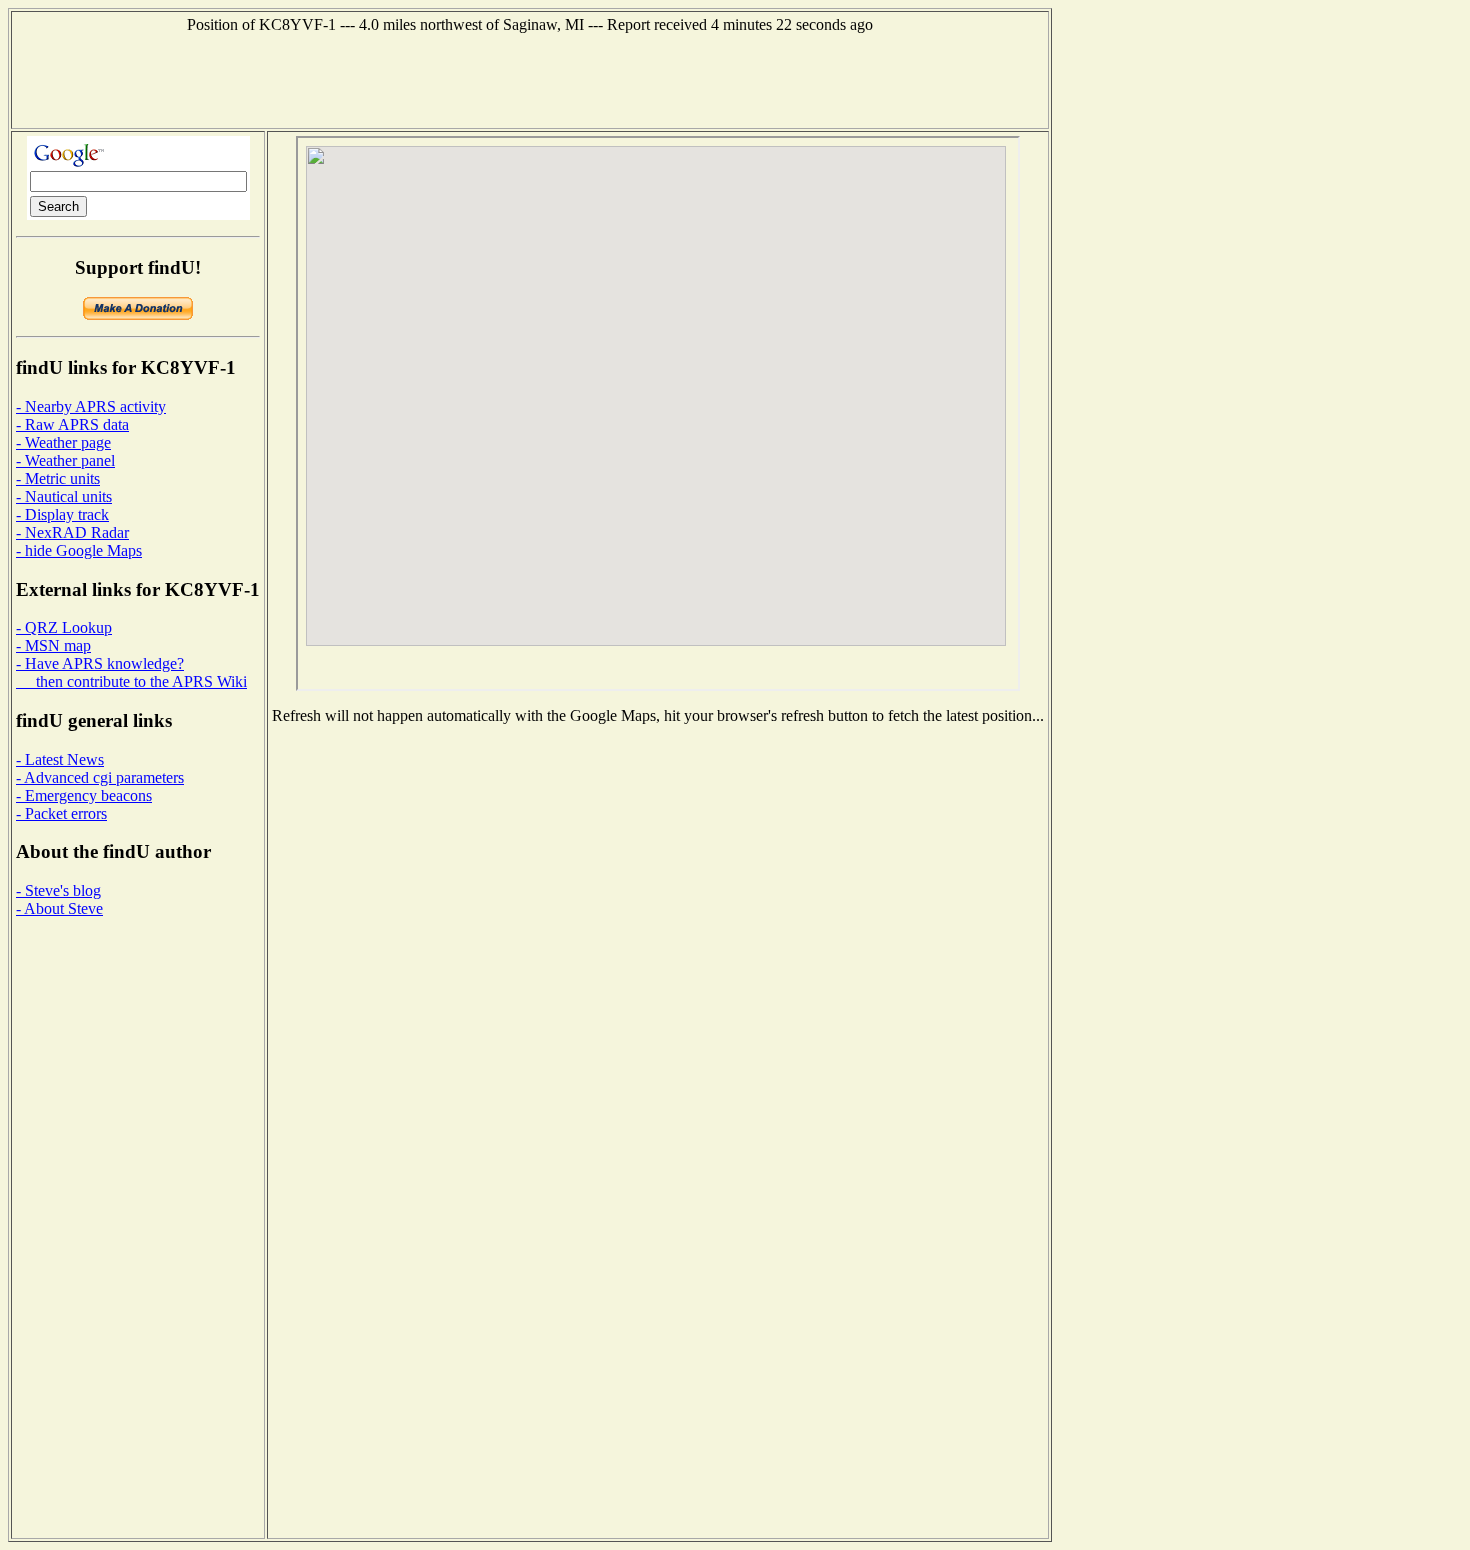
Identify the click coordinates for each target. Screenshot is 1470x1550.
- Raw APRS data (72, 424)
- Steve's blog (58, 890)
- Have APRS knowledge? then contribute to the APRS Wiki (131, 672)
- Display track (62, 514)
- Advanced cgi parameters (100, 777)
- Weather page (63, 442)
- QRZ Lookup (64, 627)
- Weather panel (65, 460)
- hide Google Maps (79, 550)
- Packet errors (61, 813)
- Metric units (58, 478)
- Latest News (60, 759)
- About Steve (59, 908)
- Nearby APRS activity (91, 406)
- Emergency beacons (84, 795)
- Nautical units (64, 496)
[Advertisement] (530, 79)
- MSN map (53, 645)
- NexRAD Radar (72, 532)
